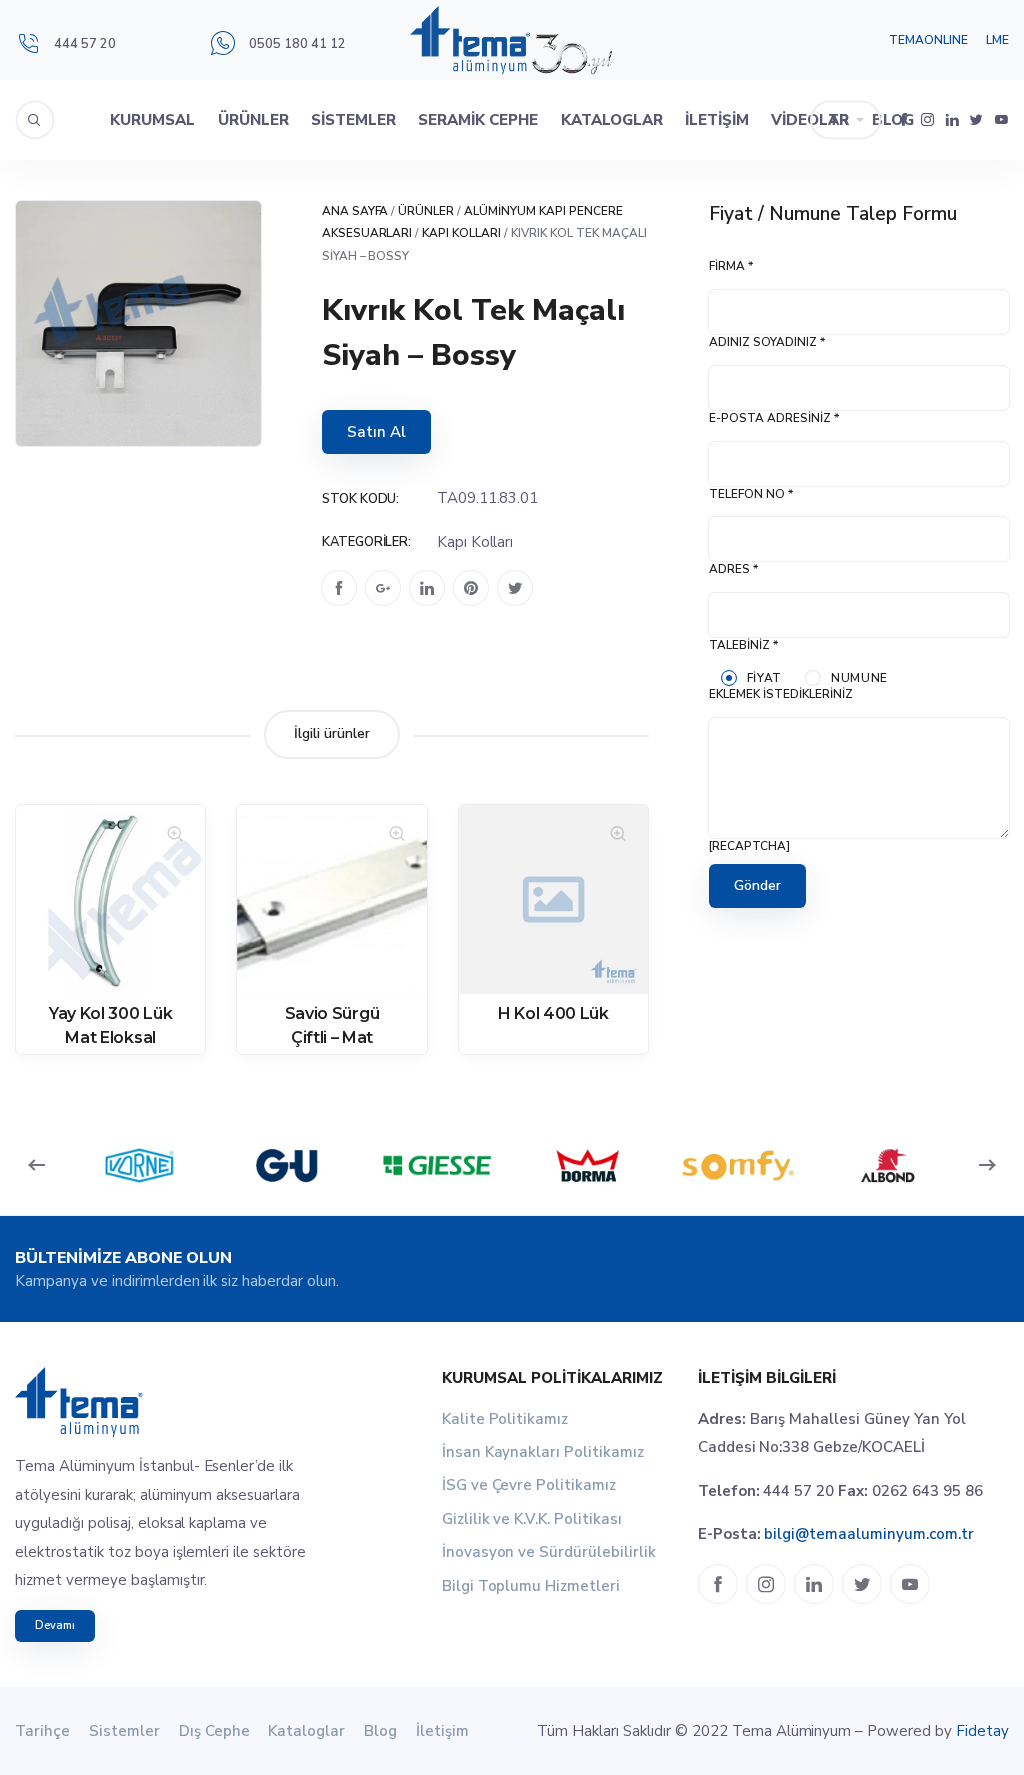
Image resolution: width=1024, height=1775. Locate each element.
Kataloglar (612, 120)
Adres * (733, 569)
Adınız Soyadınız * (767, 342)
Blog (380, 1731)
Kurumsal (152, 120)
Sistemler (353, 120)
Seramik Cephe (478, 120)
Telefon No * (751, 494)
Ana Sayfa (355, 211)
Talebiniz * (743, 645)
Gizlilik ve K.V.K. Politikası (532, 1519)
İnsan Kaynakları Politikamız (543, 1452)
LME (997, 40)
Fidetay (982, 1731)
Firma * (731, 266)
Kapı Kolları (461, 233)
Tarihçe (42, 1731)
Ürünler (253, 120)
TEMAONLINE (928, 40)
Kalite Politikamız (505, 1419)
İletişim (717, 120)
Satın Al (376, 432)
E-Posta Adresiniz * (774, 418)
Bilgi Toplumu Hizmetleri (531, 1586)
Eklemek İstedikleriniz (781, 694)
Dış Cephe (214, 1731)
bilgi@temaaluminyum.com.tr (868, 1534)
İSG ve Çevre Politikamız (529, 1485)
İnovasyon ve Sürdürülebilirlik (549, 1552)
